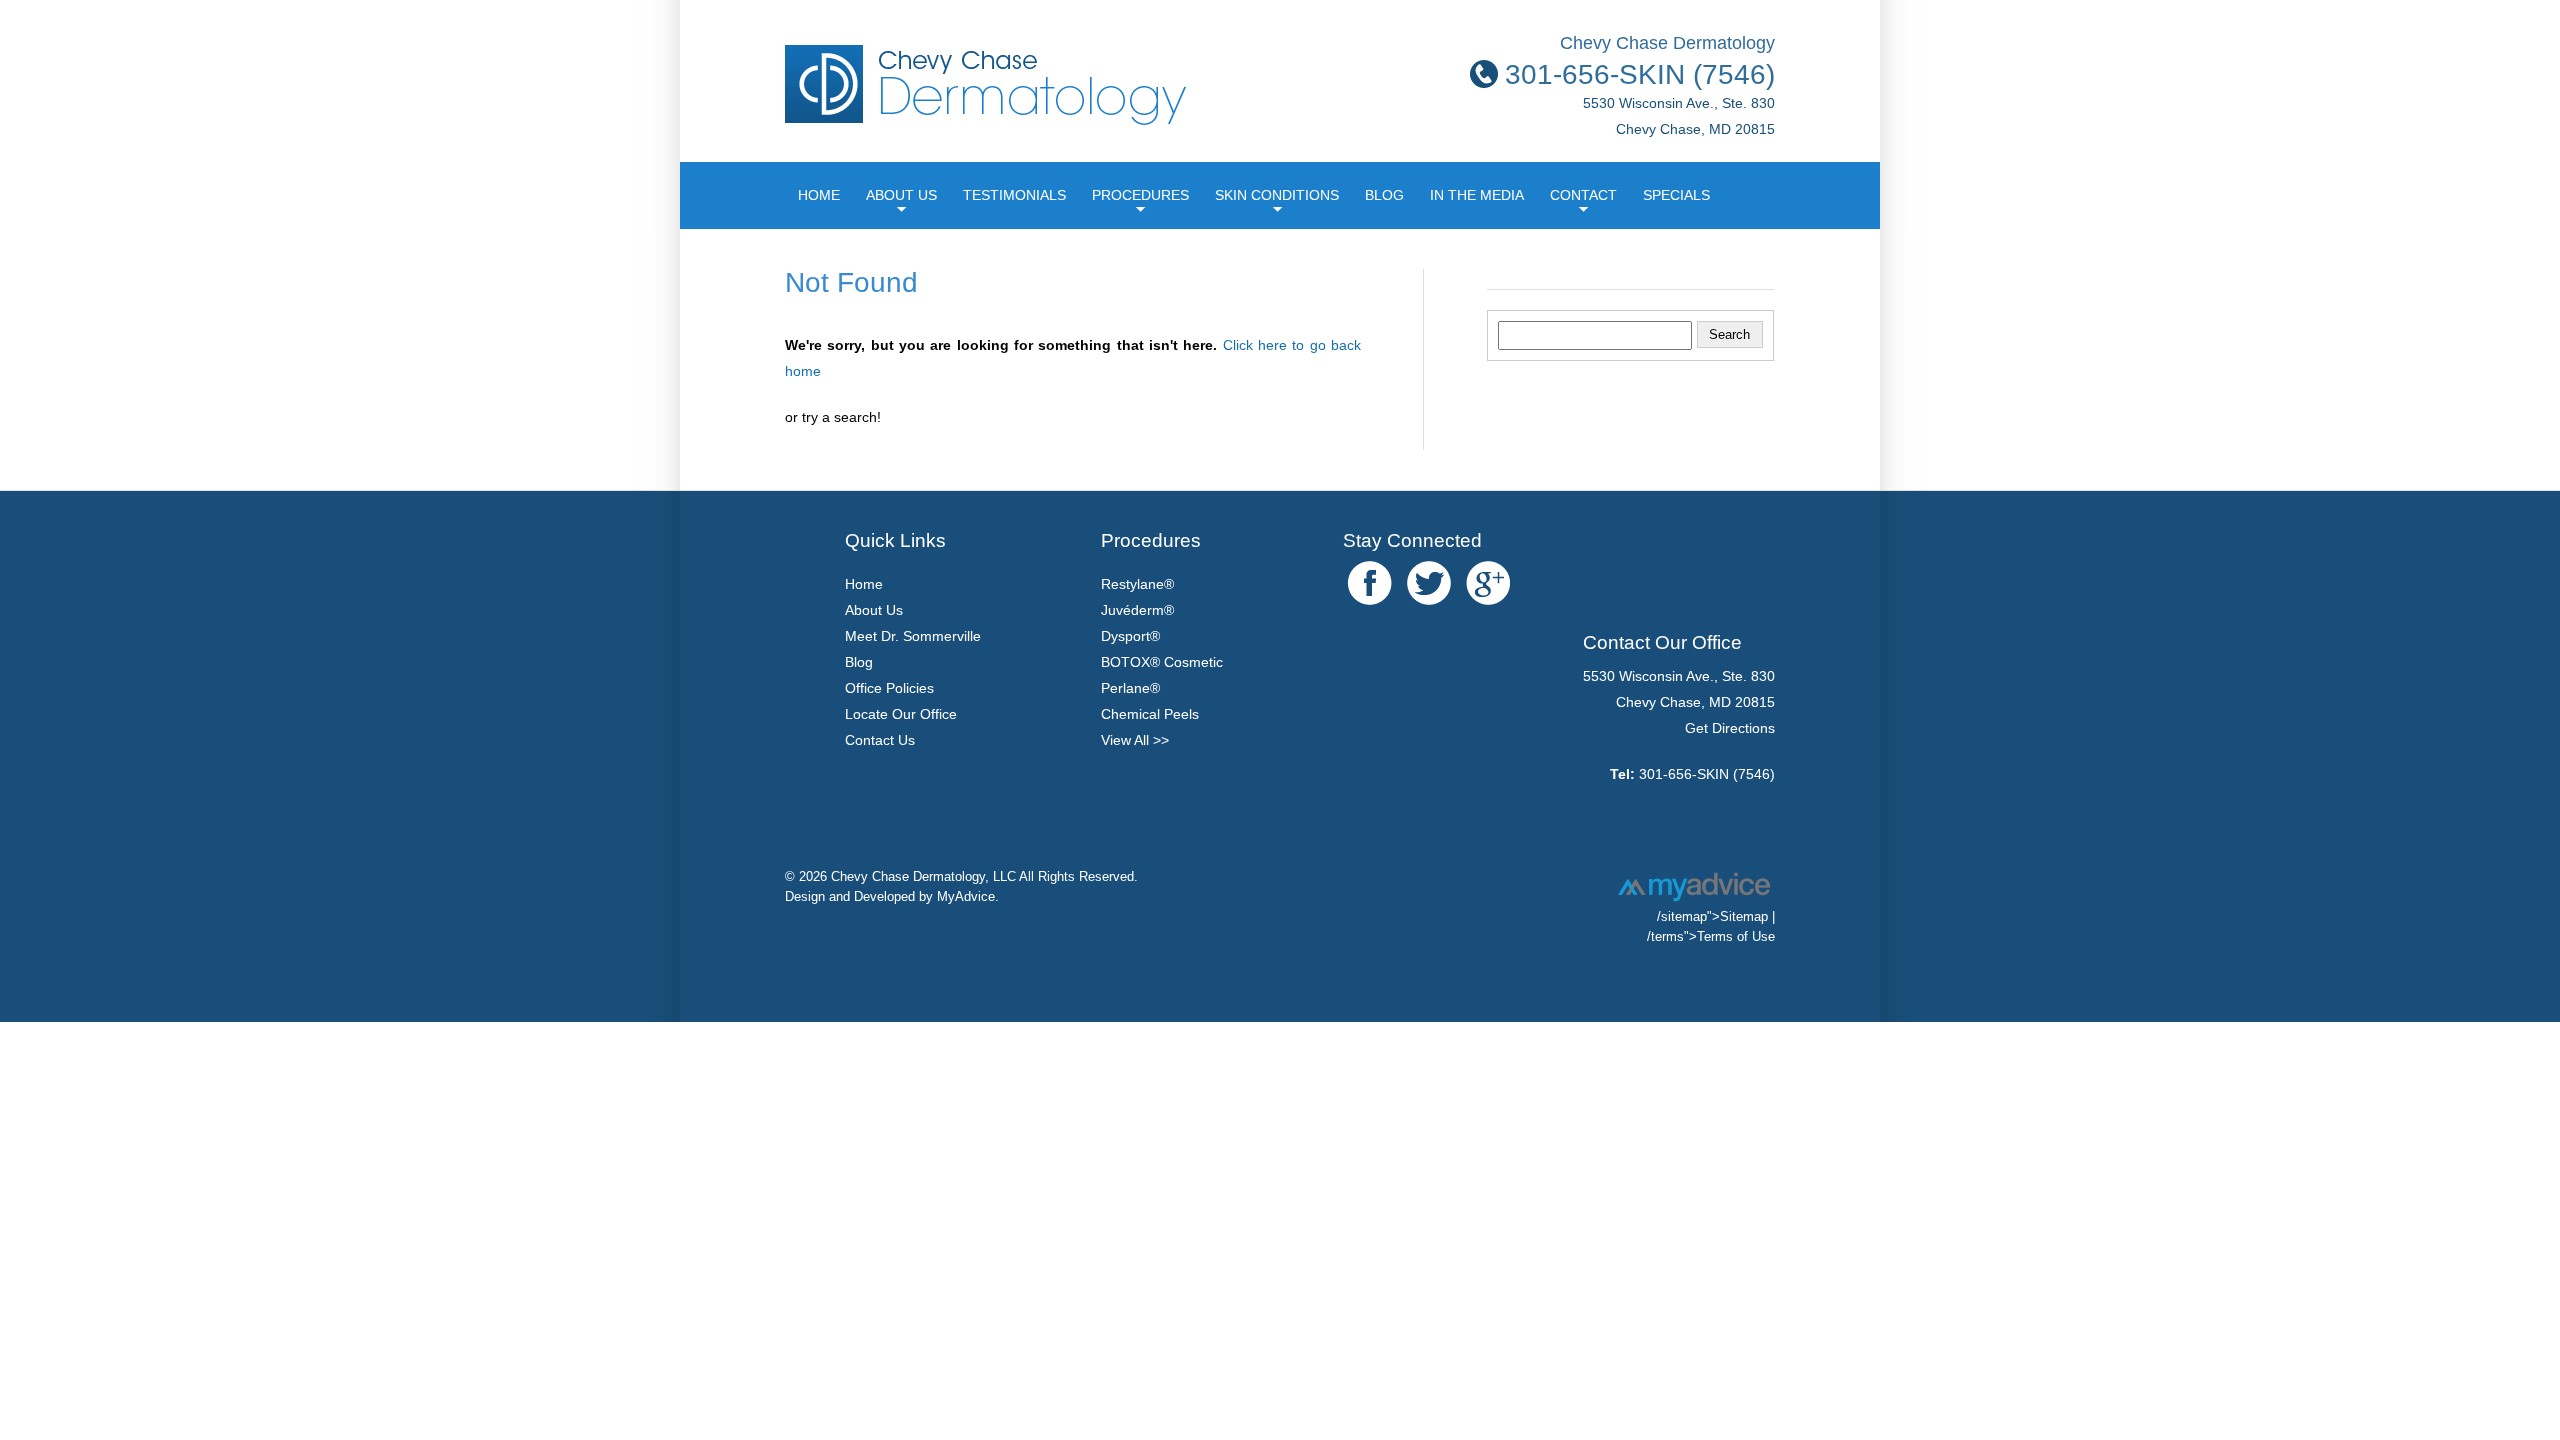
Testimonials (1014, 195)
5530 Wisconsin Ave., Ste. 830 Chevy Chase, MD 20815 (1679, 99)
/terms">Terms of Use (1711, 936)
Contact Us (880, 740)
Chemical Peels (1150, 714)
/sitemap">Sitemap (1712, 916)
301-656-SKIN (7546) (1707, 774)
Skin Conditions (1277, 195)
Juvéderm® (1137, 610)
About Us (901, 195)
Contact (1583, 195)
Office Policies (889, 688)
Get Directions (1730, 728)
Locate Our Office (901, 714)
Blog (1384, 195)
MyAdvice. (968, 896)
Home (819, 195)
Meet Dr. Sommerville (913, 636)
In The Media (1477, 195)
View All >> (1135, 740)
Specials (1676, 195)
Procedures (1140, 195)
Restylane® (1137, 584)
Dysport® (1130, 636)
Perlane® (1130, 688)
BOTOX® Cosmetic (1162, 662)
